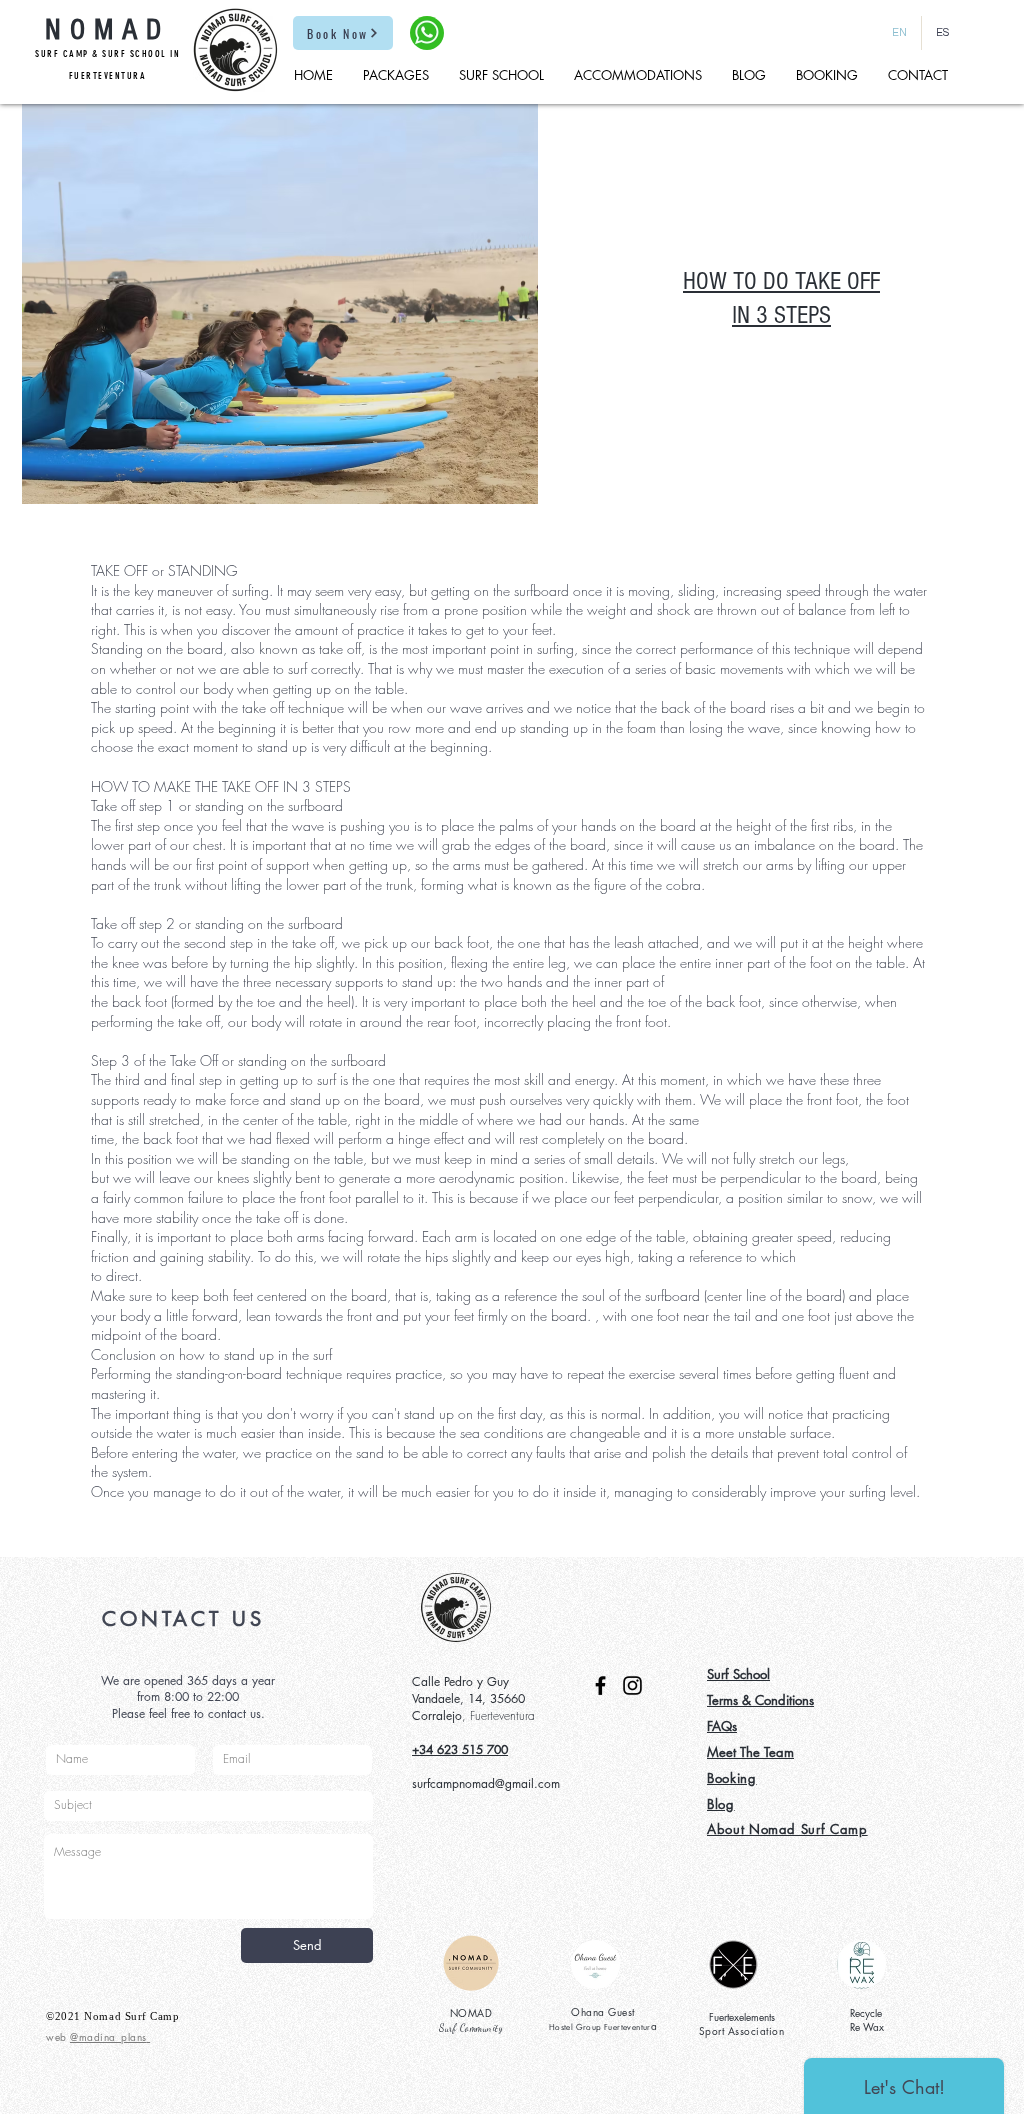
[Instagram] (632, 1685)
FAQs (722, 1726)
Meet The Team (750, 1752)
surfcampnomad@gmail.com (486, 1783)
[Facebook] (600, 1685)
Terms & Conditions (760, 1700)
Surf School (738, 1674)
